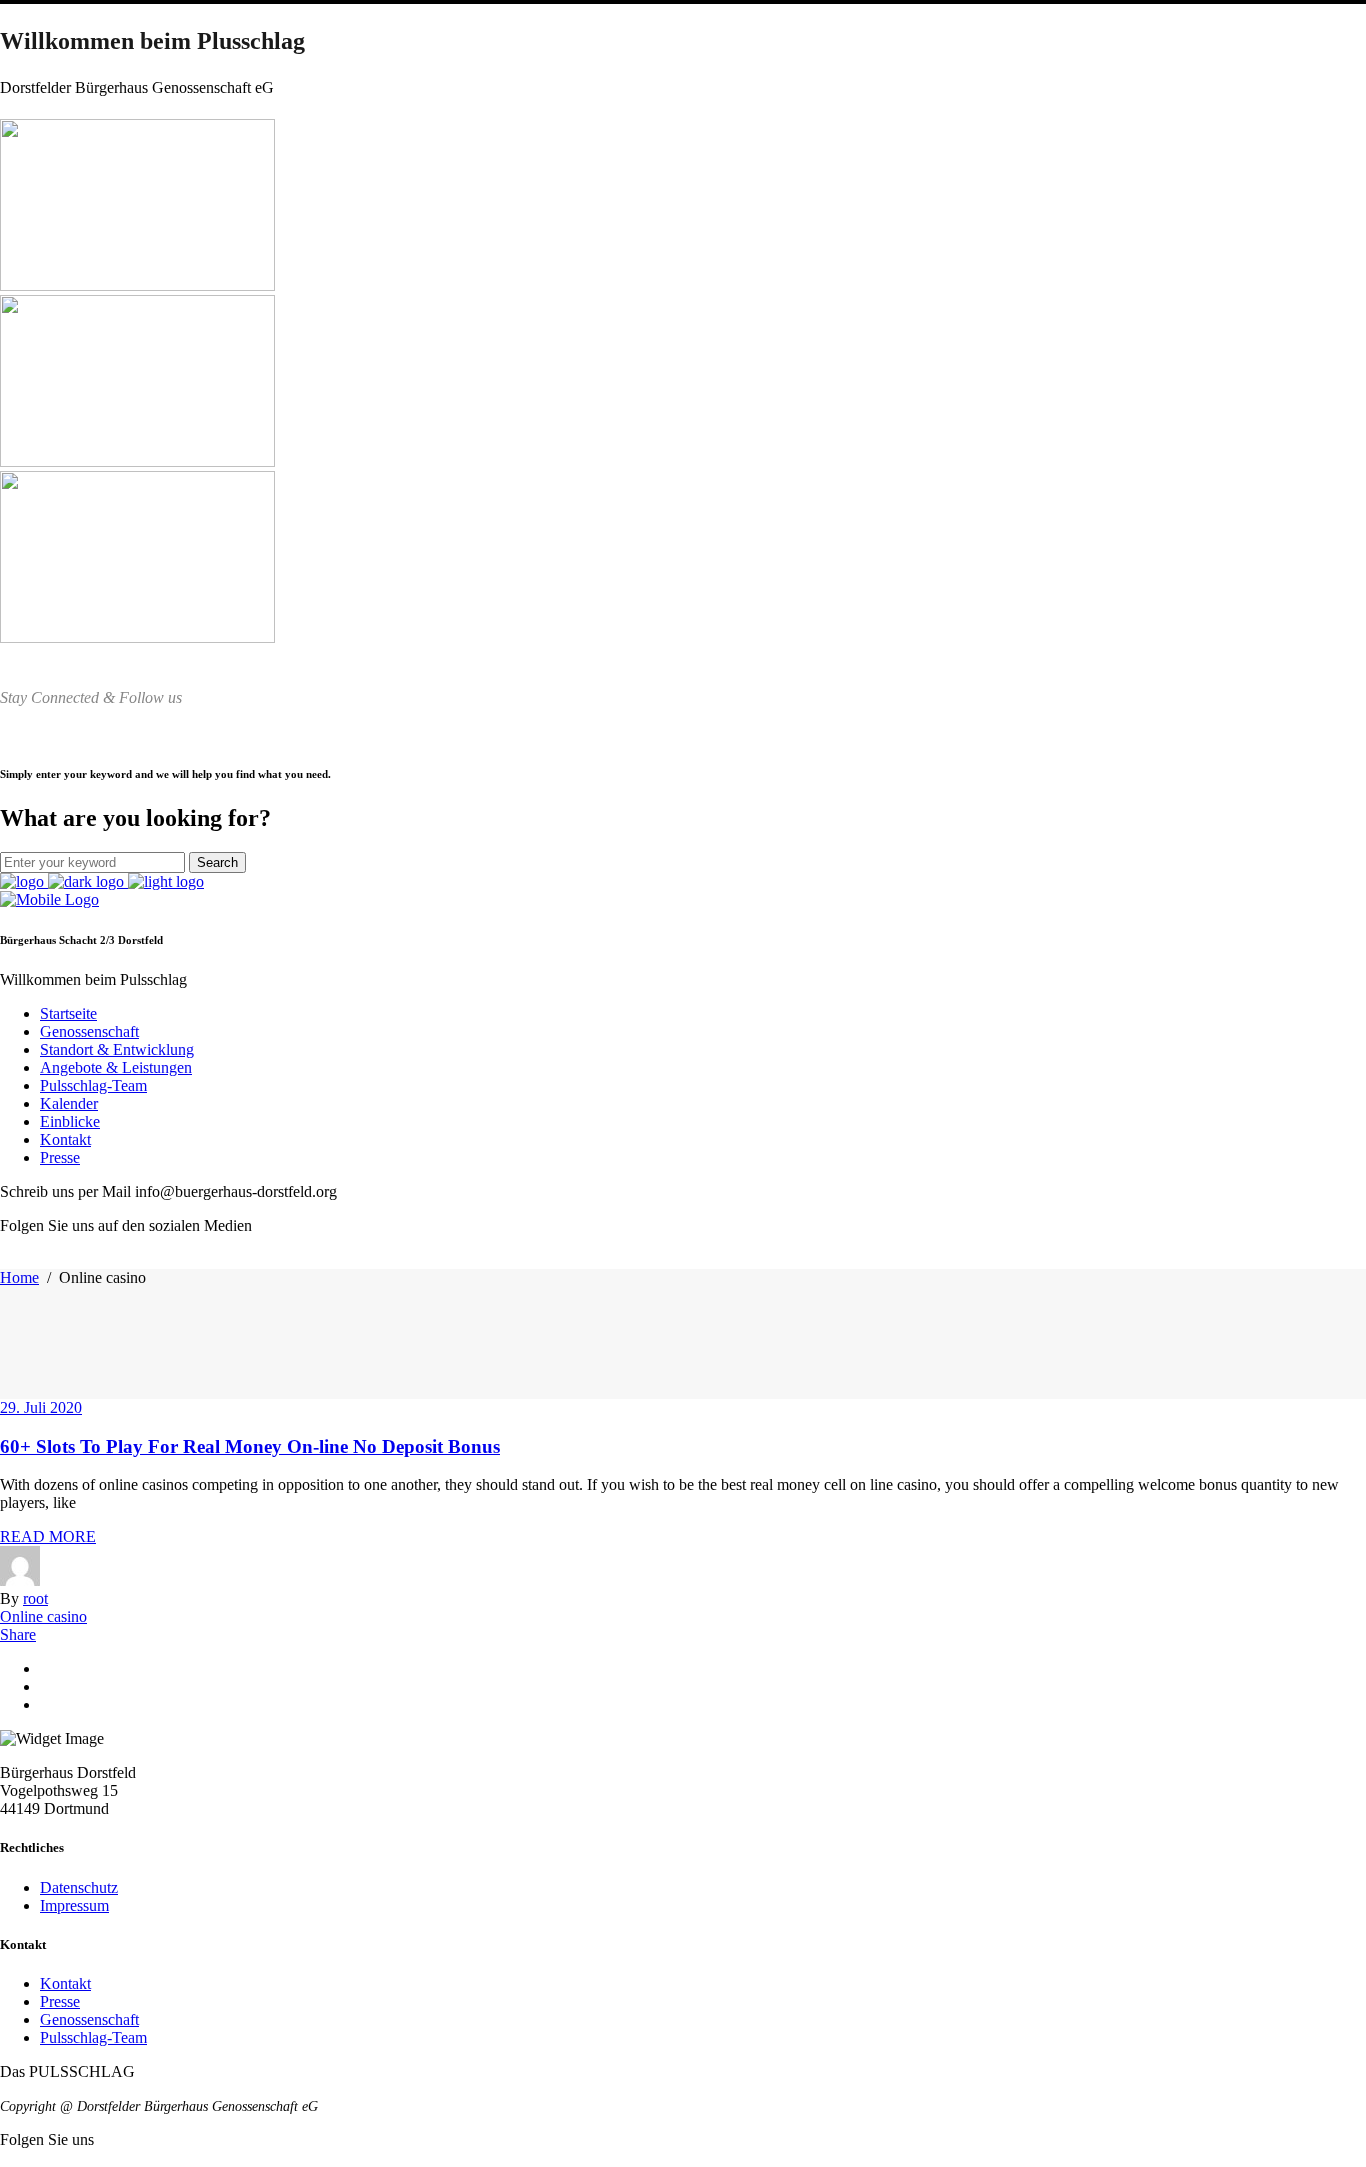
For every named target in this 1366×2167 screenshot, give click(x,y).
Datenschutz (79, 1887)
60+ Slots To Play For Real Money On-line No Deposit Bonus (250, 1446)
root (35, 1598)
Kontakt (65, 1983)
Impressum (74, 1905)
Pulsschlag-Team (93, 2037)
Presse (60, 2001)
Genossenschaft (89, 2019)
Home (19, 1277)
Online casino (43, 1616)
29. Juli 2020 (41, 1407)
